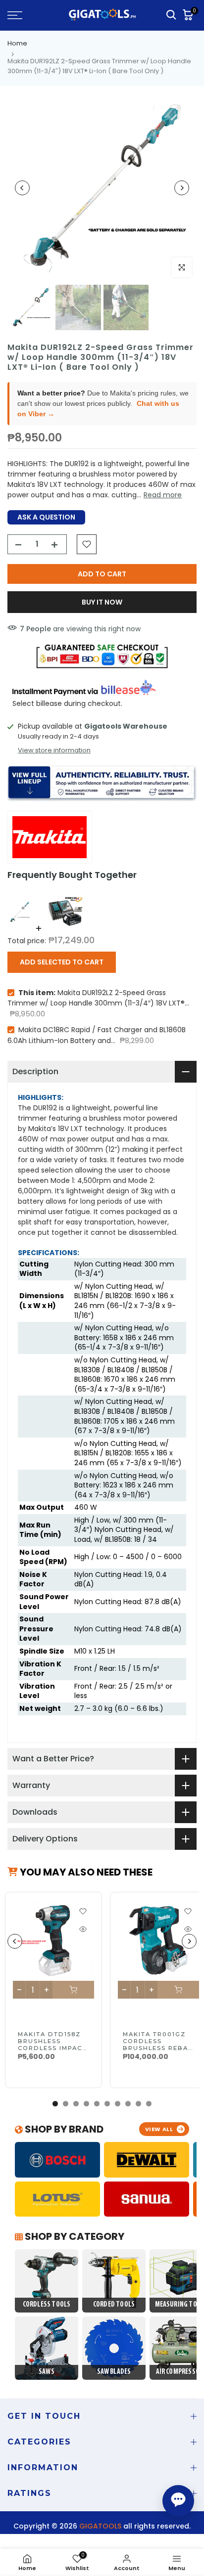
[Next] (182, 188)
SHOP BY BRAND (63, 2129)
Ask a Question (46, 517)
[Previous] (22, 188)
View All (159, 2129)
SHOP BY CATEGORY (74, 2236)
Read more (163, 495)
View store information (54, 750)
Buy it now (102, 602)
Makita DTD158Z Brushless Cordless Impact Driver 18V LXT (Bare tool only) (53, 2048)
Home (17, 43)
